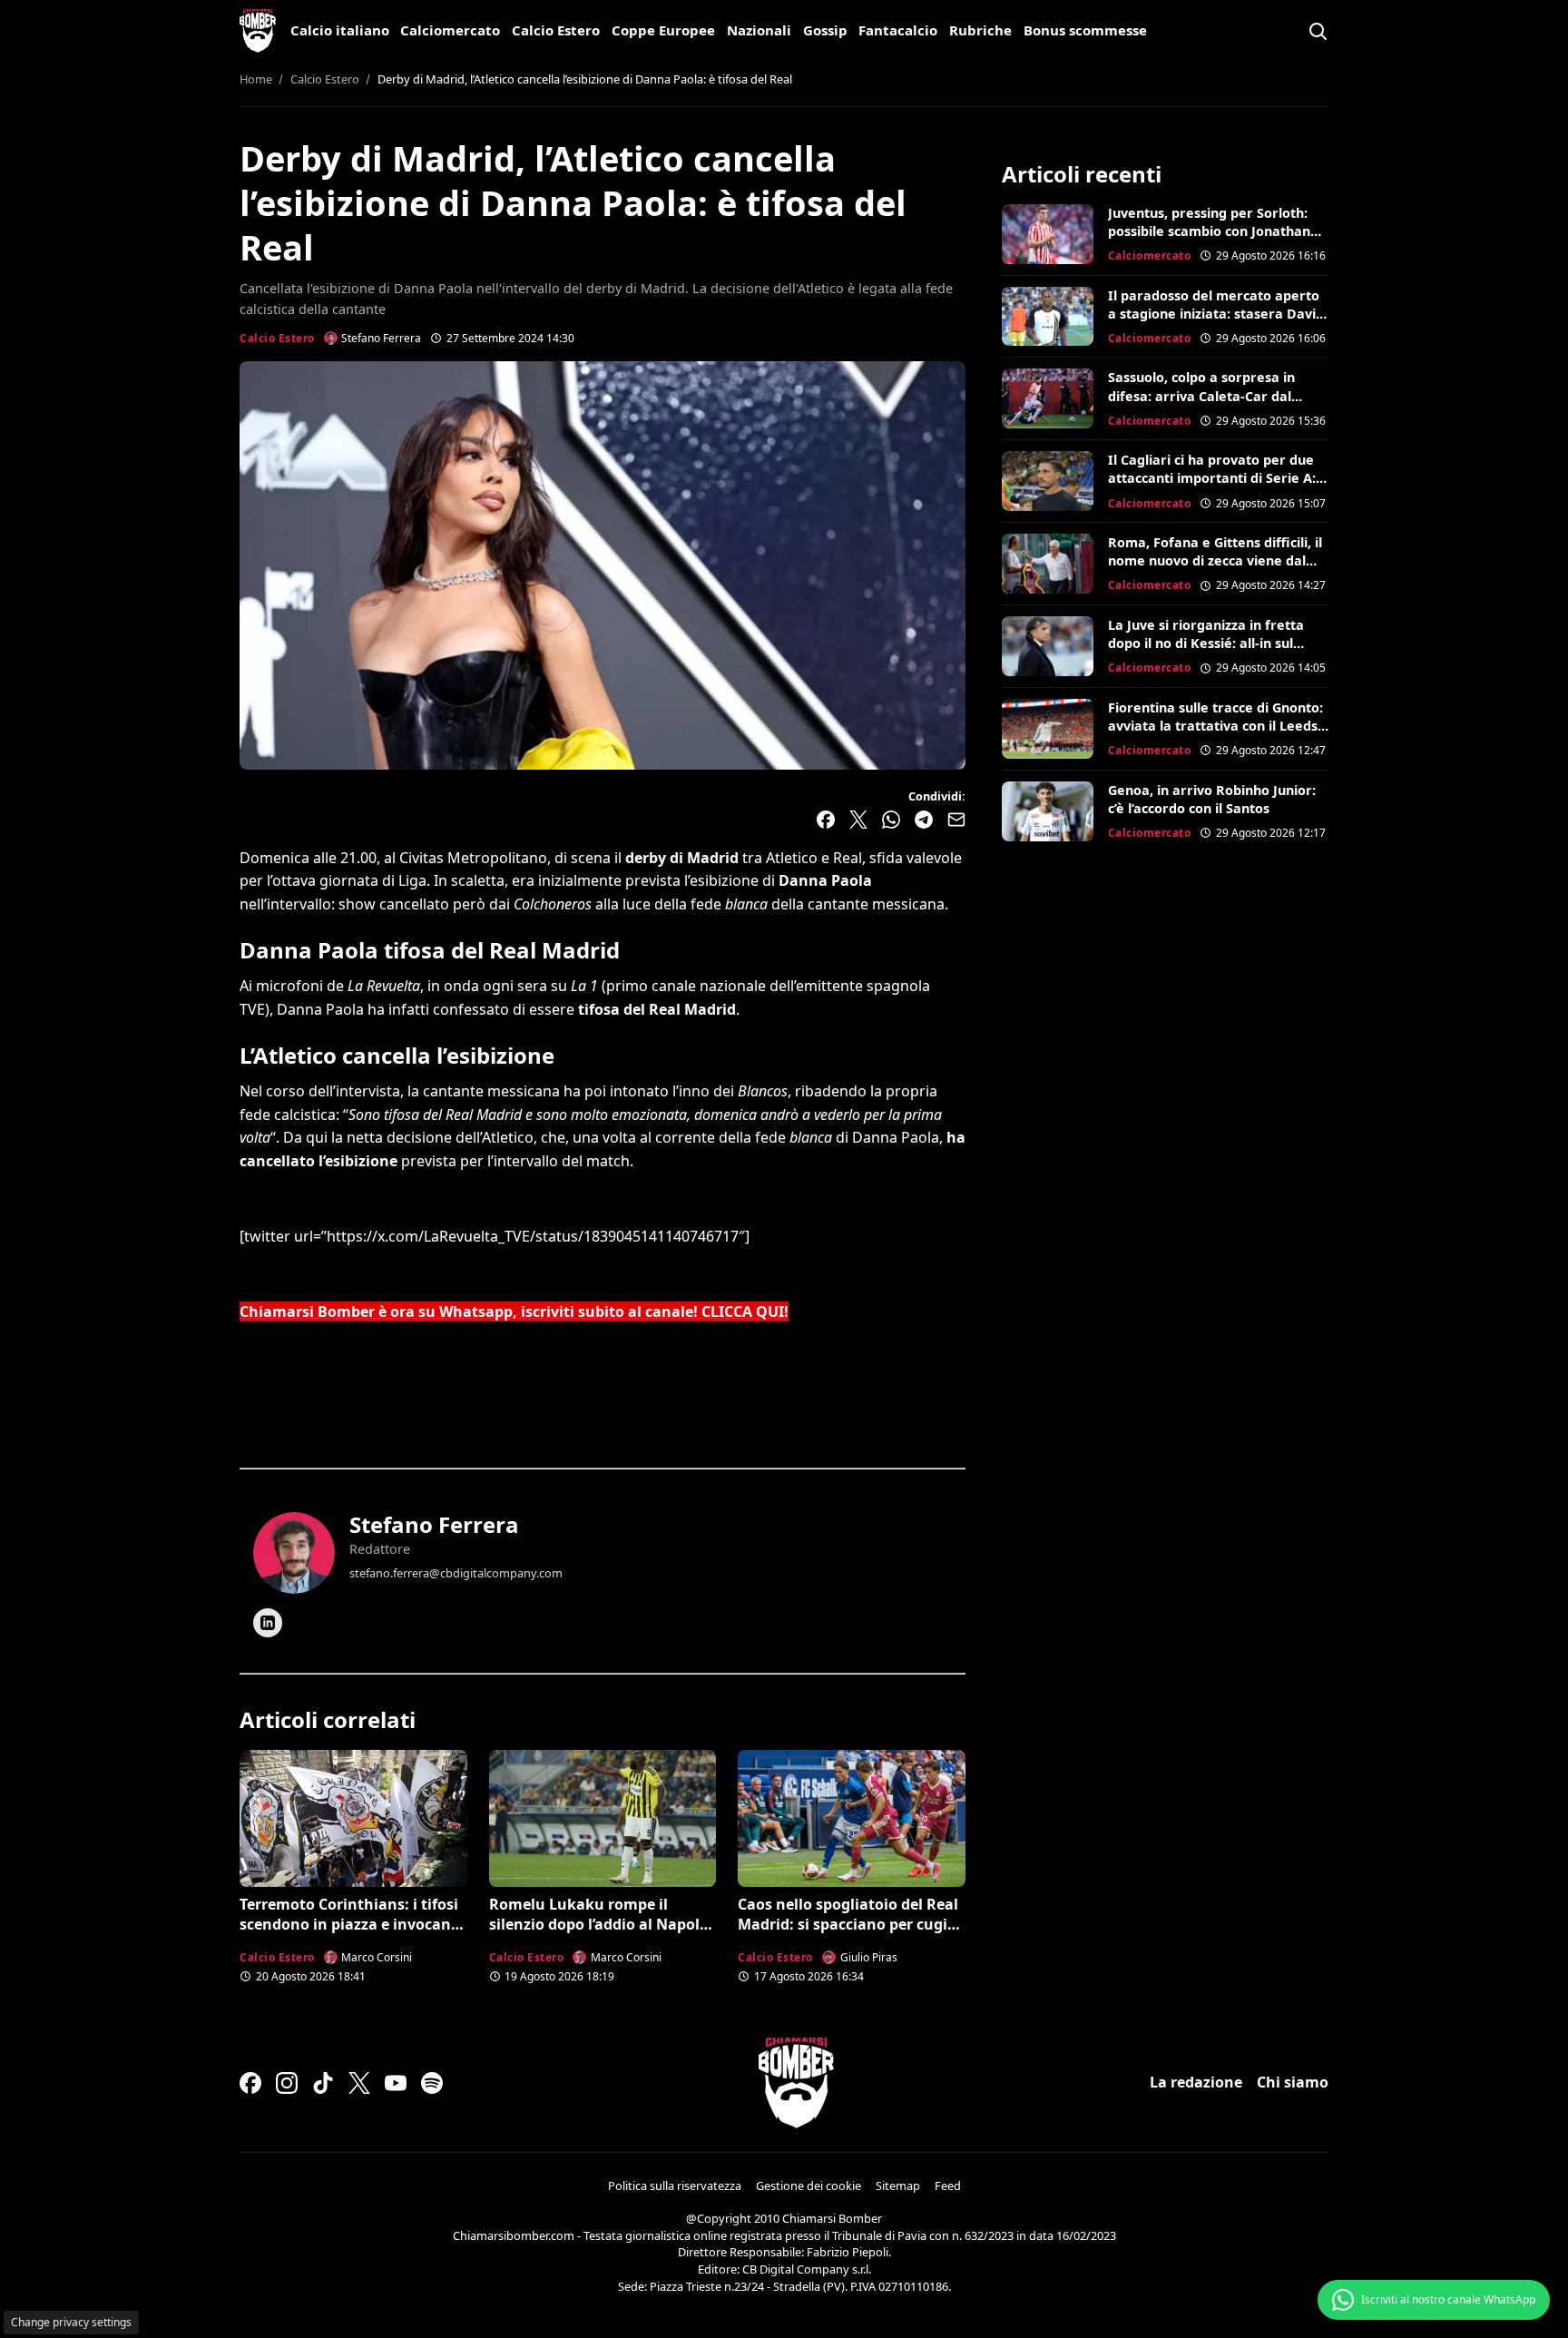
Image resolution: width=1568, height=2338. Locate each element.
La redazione (1196, 2082)
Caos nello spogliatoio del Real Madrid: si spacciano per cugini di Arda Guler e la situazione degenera (850, 1935)
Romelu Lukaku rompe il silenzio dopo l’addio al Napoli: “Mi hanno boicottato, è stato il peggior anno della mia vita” (603, 1935)
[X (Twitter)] (359, 2083)
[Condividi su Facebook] (826, 820)
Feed (948, 2186)
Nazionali (759, 30)
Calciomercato (450, 30)
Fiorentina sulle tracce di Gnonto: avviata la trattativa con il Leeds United (1215, 726)
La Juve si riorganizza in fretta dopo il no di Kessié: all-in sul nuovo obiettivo (1206, 643)
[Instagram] (287, 2083)
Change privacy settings (71, 2322)
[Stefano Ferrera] (294, 1553)
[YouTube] (396, 2083)
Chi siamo (1293, 2082)
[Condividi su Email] (956, 820)
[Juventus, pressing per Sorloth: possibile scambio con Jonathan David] (1048, 234)
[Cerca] (1318, 31)
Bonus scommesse (1085, 30)
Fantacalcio (898, 30)
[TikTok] (323, 2083)
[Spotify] (432, 2083)
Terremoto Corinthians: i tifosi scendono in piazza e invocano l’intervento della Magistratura (352, 1925)
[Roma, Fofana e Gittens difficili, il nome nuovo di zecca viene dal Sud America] (1048, 564)
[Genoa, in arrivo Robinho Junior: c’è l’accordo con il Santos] (1048, 811)
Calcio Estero (556, 30)
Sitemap (898, 2186)
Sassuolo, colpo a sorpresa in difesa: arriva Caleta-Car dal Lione (1201, 395)
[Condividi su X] (858, 820)
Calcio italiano (340, 30)
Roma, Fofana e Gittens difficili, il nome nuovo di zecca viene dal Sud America (1215, 560)
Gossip (825, 30)
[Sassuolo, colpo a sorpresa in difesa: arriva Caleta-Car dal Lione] (1048, 398)
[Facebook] (250, 2083)
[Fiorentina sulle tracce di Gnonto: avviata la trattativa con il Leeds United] (1048, 729)
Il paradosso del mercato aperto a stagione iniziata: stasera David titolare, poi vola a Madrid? (1216, 314)
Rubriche (980, 30)
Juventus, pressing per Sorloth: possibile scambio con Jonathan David (1209, 231)
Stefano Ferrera (434, 1524)
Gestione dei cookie (808, 2186)
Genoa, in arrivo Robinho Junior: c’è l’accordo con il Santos (1212, 799)
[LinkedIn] (268, 1623)
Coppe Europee (663, 30)
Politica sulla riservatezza (675, 2186)
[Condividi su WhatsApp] (891, 820)
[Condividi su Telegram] (924, 820)
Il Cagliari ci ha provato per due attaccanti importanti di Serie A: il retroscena (1217, 478)
